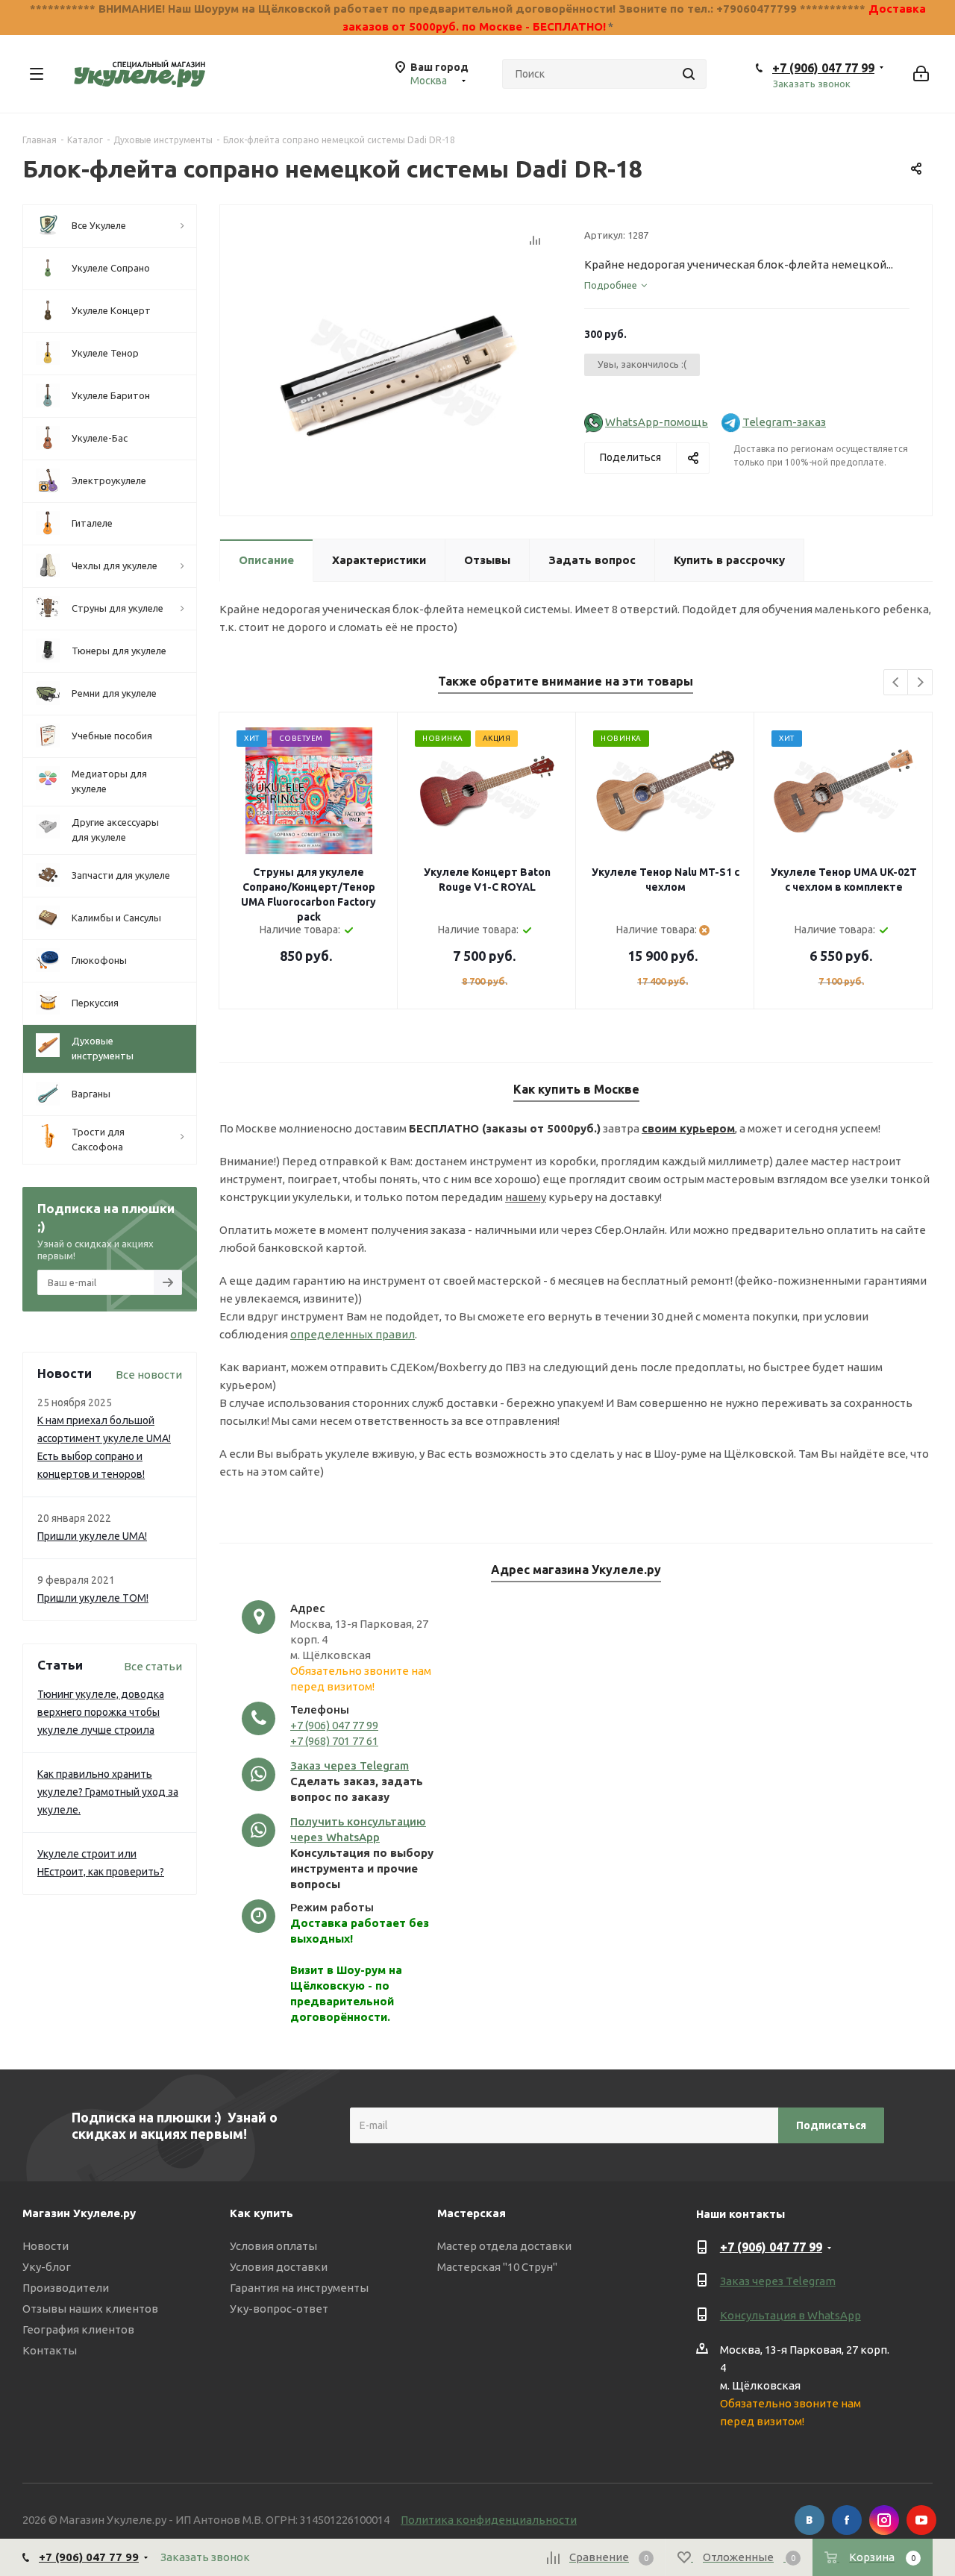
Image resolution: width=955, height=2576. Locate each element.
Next (920, 683)
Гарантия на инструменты (299, 2288)
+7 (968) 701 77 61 (334, 1741)
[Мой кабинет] (921, 74)
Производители (66, 2288)
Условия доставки (279, 2267)
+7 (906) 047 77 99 (823, 68)
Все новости (149, 1375)
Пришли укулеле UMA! (92, 1536)
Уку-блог (47, 2267)
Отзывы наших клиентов (90, 2309)
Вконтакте (810, 2520)
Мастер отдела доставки (504, 2246)
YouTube (921, 2520)
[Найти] (689, 74)
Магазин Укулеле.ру (79, 2213)
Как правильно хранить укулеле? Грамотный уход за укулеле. (108, 1792)
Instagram (884, 2520)
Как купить (262, 2213)
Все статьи (153, 1666)
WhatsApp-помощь (657, 422)
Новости (46, 2246)
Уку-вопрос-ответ (279, 2309)
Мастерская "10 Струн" (497, 2267)
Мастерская (472, 2213)
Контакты (50, 2350)
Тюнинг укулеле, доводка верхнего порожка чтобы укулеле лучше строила (101, 1712)
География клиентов (78, 2329)
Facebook (847, 2520)
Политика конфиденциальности (489, 2520)
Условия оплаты (273, 2246)
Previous (896, 683)
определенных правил (353, 1334)
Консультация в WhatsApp (790, 2315)
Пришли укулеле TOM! (93, 1598)
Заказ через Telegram (350, 1765)
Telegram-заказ (784, 422)
